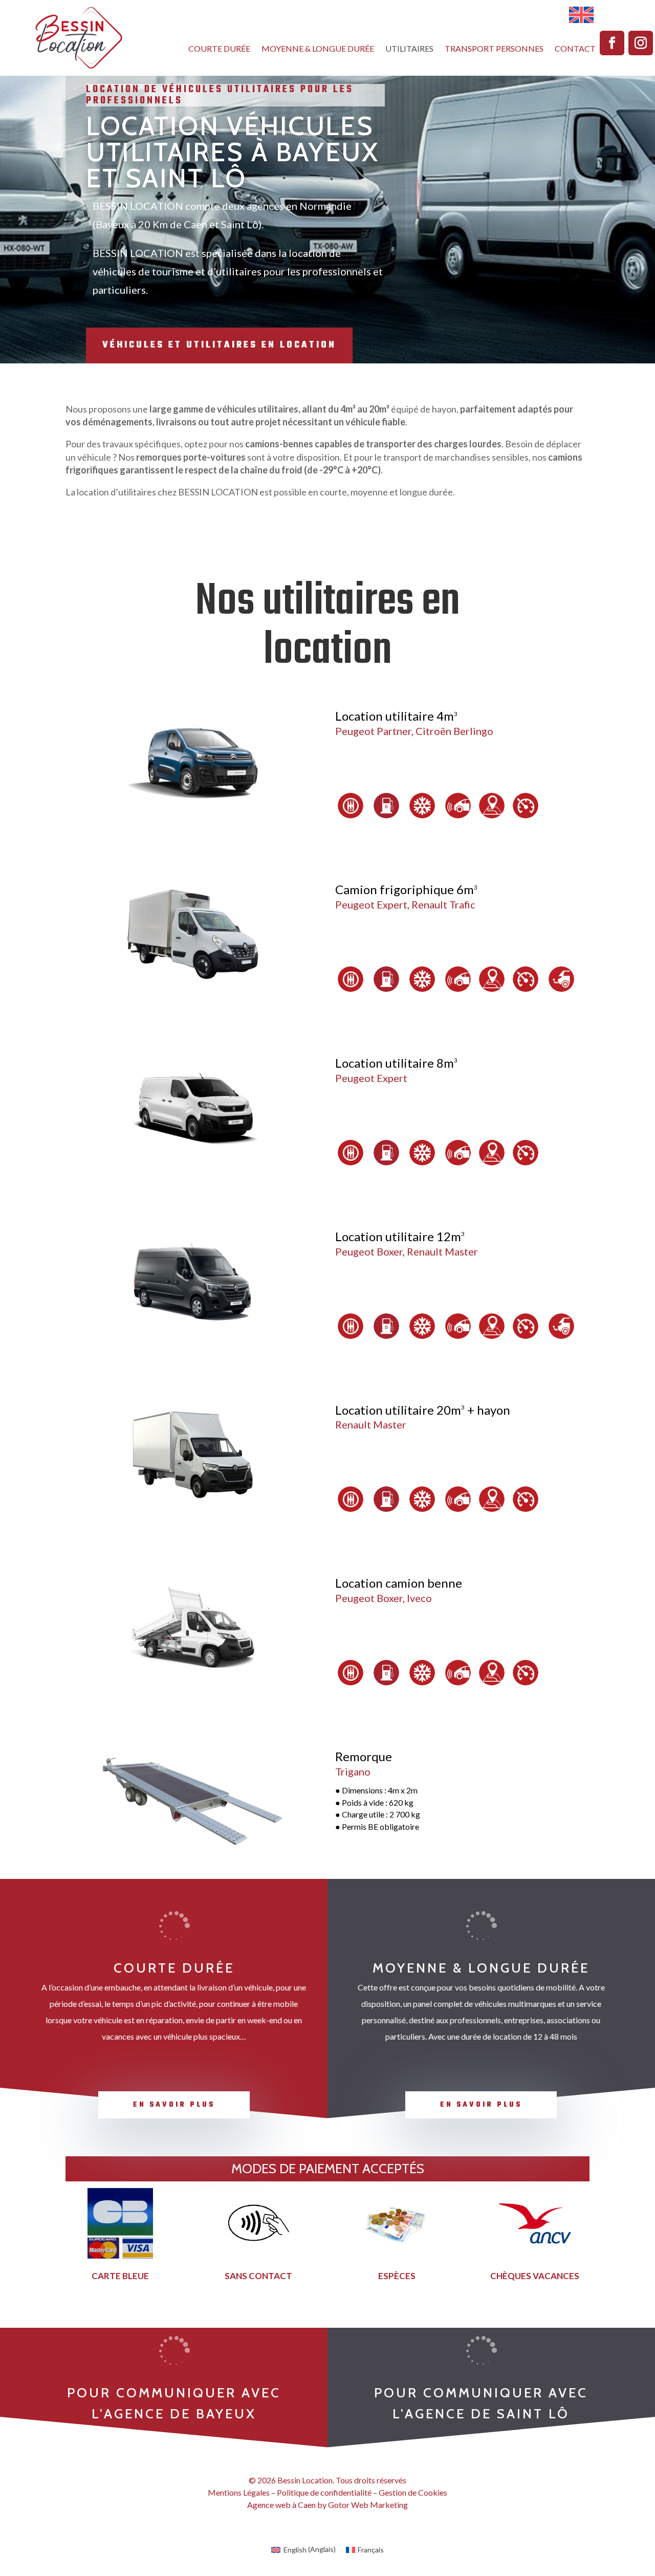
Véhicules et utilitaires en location (219, 345)
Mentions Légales (239, 2492)
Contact (575, 49)
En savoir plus (174, 2105)
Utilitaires (409, 49)
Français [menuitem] (371, 2550)
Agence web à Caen (281, 2505)
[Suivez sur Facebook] (612, 43)
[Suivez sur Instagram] (641, 43)
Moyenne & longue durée (318, 49)
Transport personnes (494, 49)
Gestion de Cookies (413, 2492)
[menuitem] (581, 15)
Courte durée (219, 49)
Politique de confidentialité (324, 2492)
